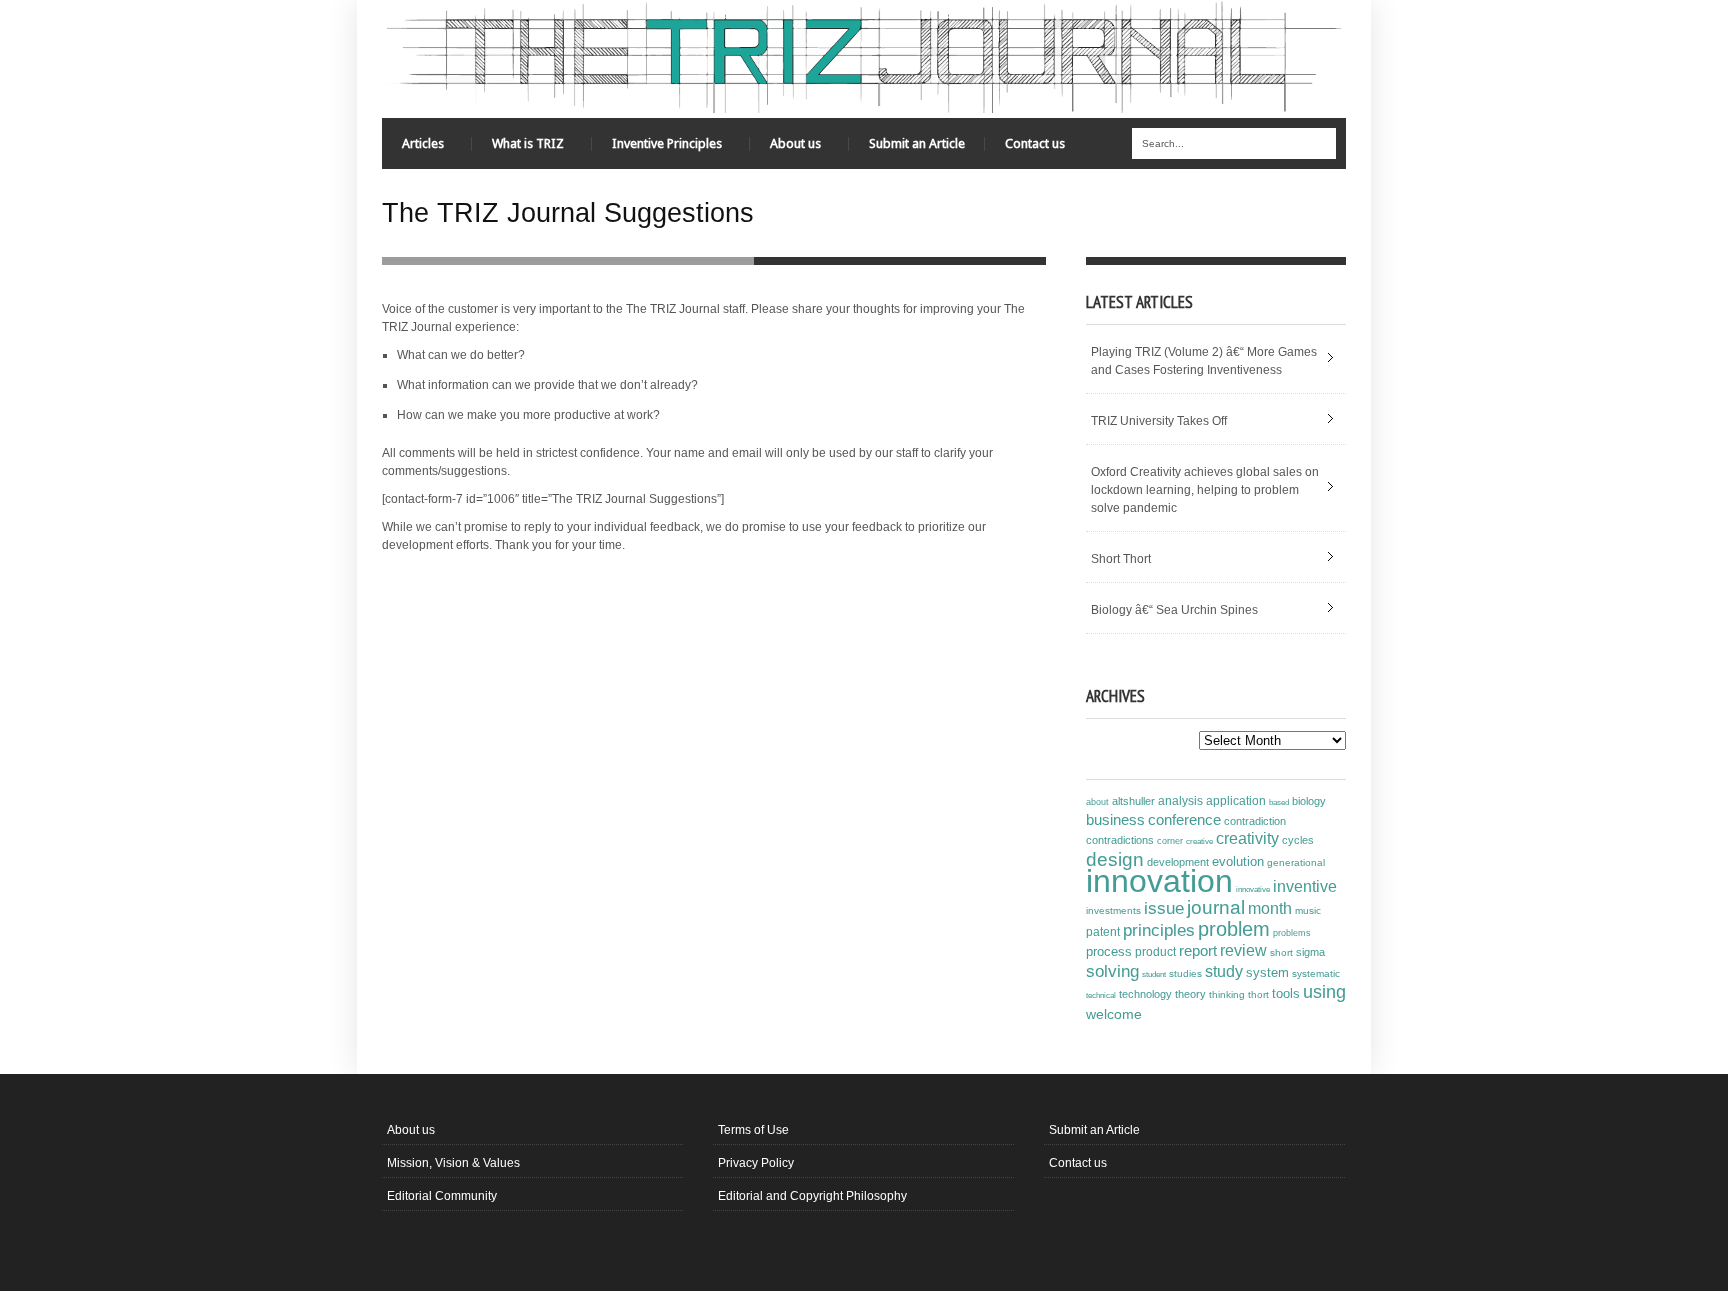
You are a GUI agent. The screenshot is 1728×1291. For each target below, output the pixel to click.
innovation (1159, 881)
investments (1113, 910)
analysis (1180, 801)
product (1155, 952)
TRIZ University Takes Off (1159, 421)
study (1224, 971)
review (1243, 950)
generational (1296, 862)
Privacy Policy (756, 1163)
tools (1286, 994)
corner (1170, 840)
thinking (1227, 994)
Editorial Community (442, 1196)
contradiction (1255, 821)
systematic (1316, 973)
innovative (1253, 889)
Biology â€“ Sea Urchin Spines (1174, 610)
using (1324, 992)
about (1097, 802)
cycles (1298, 840)
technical (1101, 995)
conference (1184, 820)
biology (1309, 801)
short (1281, 952)
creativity (1247, 838)
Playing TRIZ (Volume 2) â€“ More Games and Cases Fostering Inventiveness (1204, 361)
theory (1190, 994)
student (1154, 974)
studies (1185, 973)
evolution (1238, 861)
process (1109, 951)
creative (1199, 841)
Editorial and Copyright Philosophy (812, 1196)
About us (785, 148)
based (1279, 802)
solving (1112, 971)
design (1115, 859)
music (1308, 910)
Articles (413, 148)
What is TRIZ (518, 148)
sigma (1310, 952)
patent (1103, 932)
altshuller (1133, 801)
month (1270, 908)
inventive (1305, 886)
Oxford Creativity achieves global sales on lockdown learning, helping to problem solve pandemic (1205, 490)
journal (1216, 907)
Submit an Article (917, 143)
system (1267, 973)
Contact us (1035, 143)
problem (1234, 929)
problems (1292, 933)
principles (1159, 930)
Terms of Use (753, 1130)
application (1236, 801)
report (1198, 950)
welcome (1114, 1014)
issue (1164, 908)
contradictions (1120, 840)
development (1178, 862)
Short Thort (1121, 559)
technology (1145, 994)
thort (1258, 994)
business (1115, 819)
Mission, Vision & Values (453, 1163)
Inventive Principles (657, 148)
